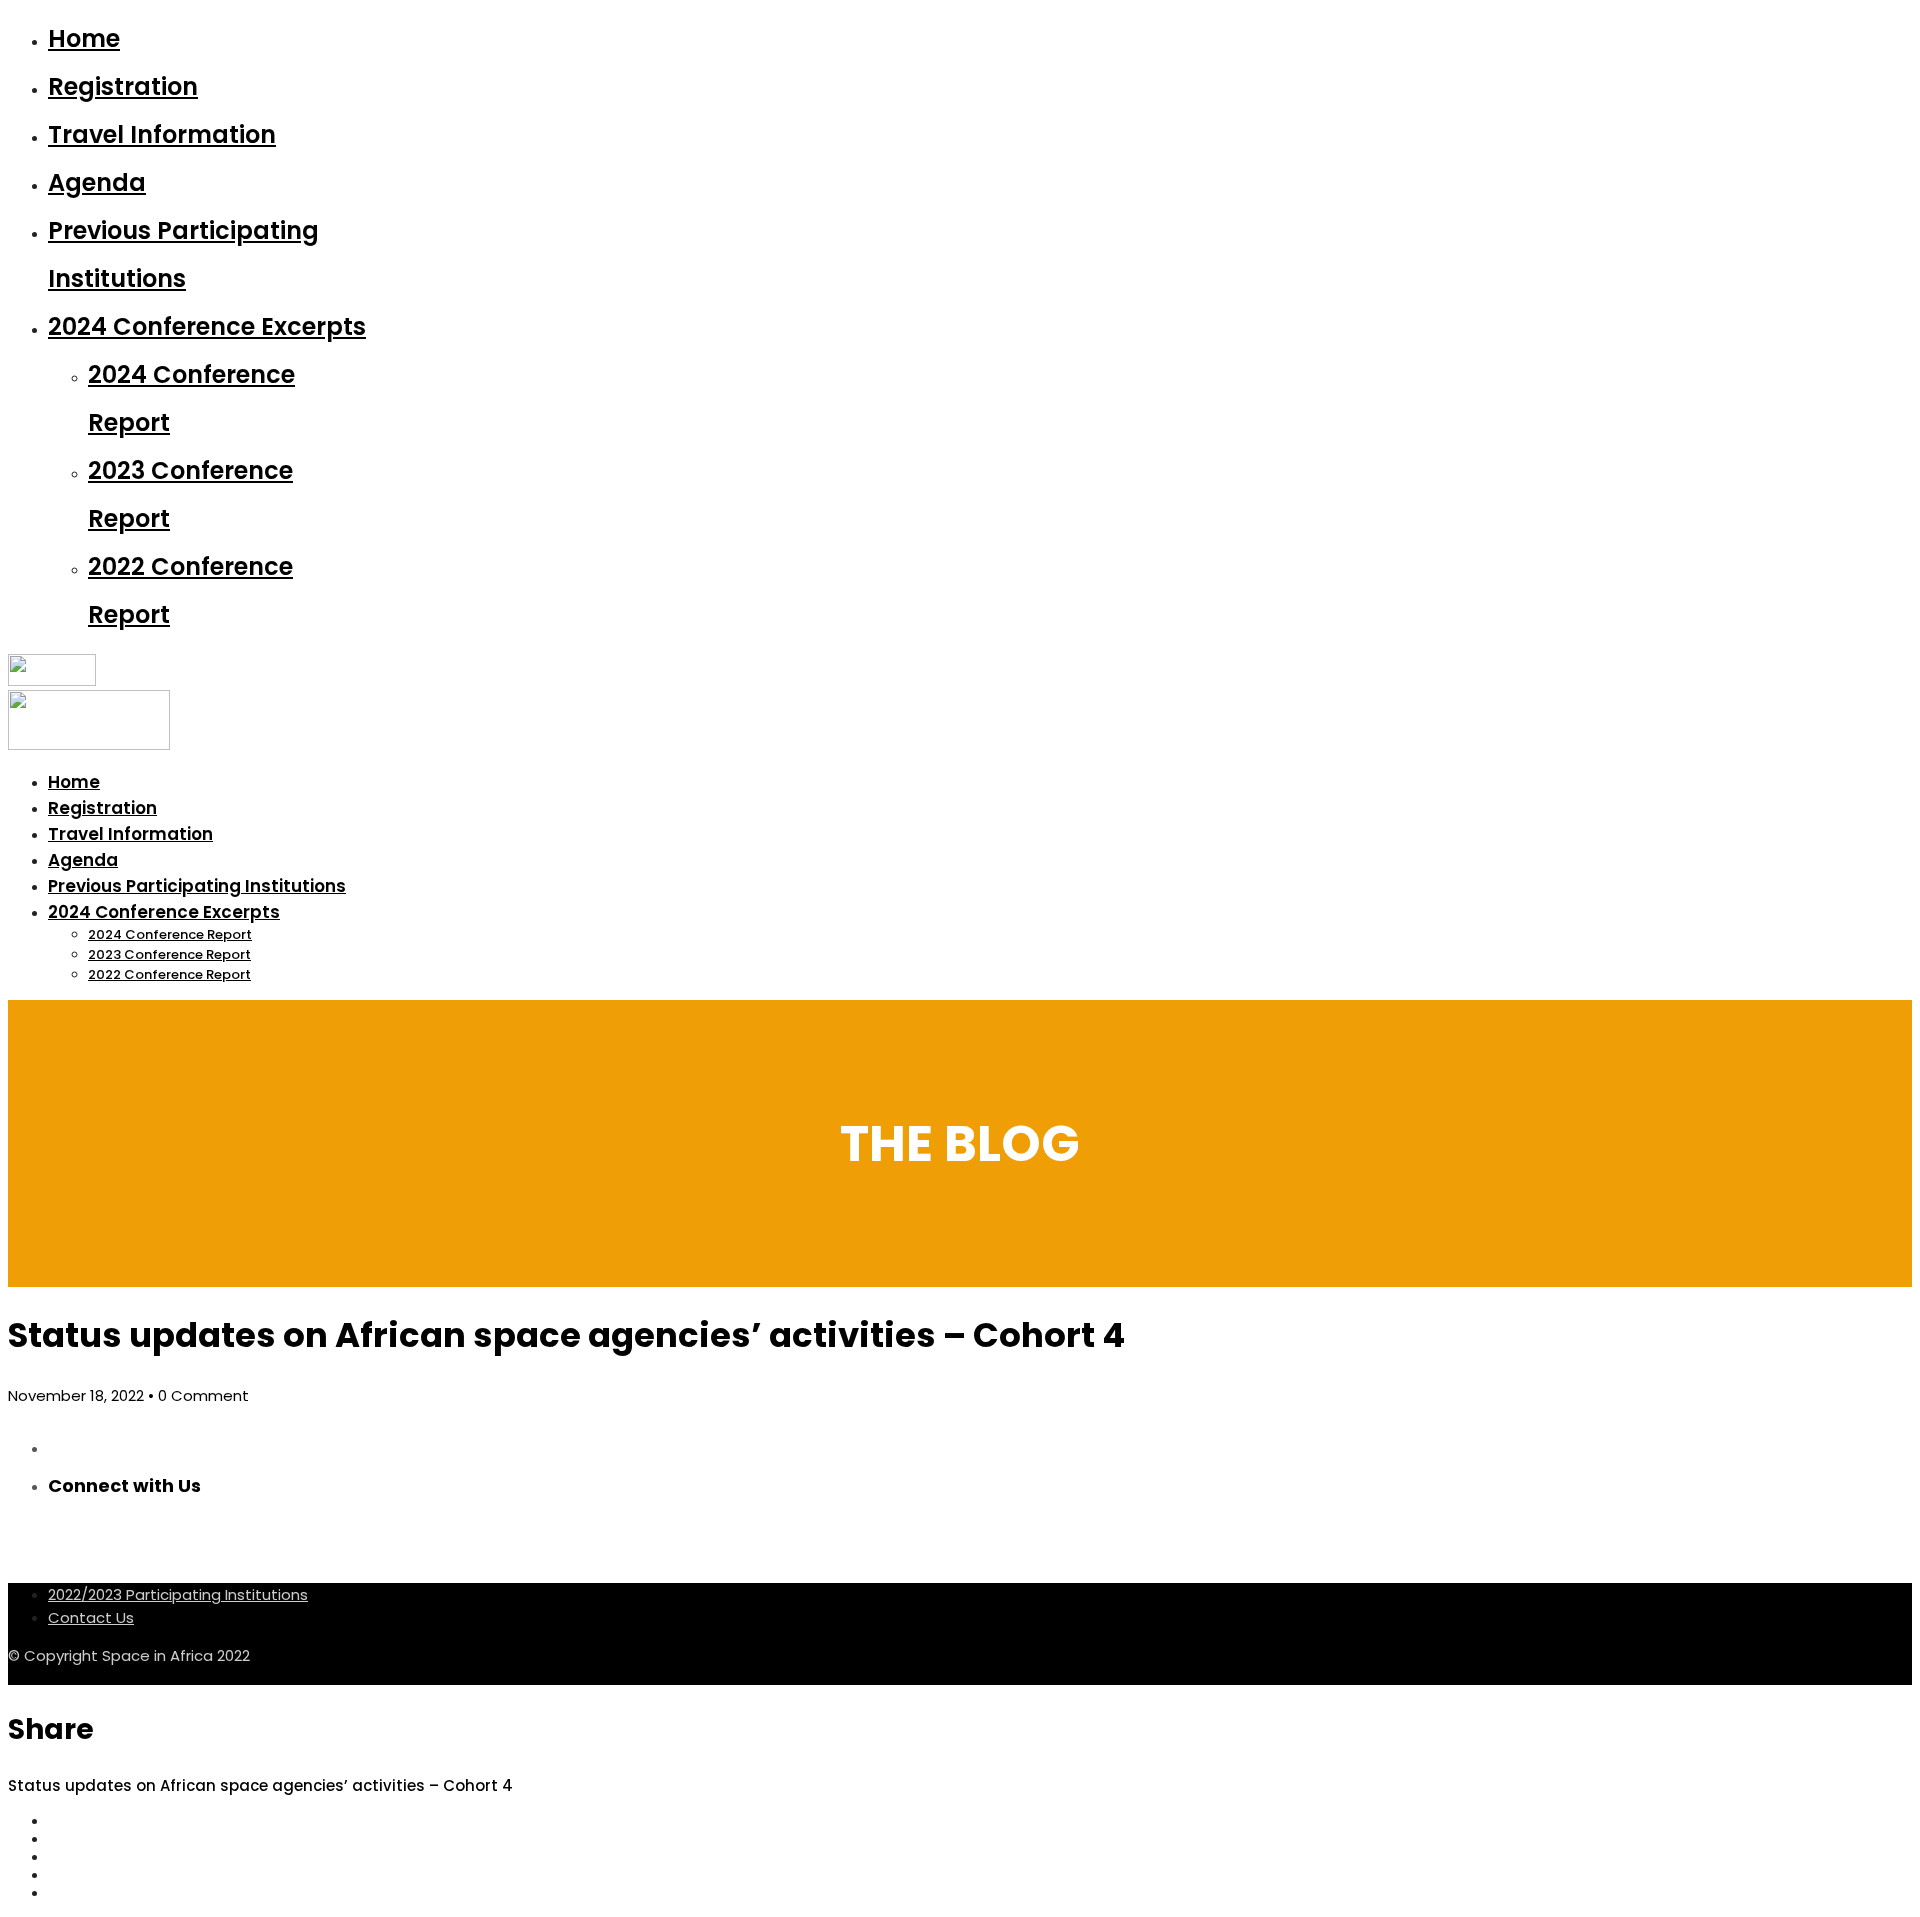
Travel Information (162, 134)
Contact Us (91, 1617)
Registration (123, 86)
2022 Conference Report (169, 974)
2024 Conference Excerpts (207, 326)
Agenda (97, 182)
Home (84, 38)
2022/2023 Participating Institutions (178, 1594)
